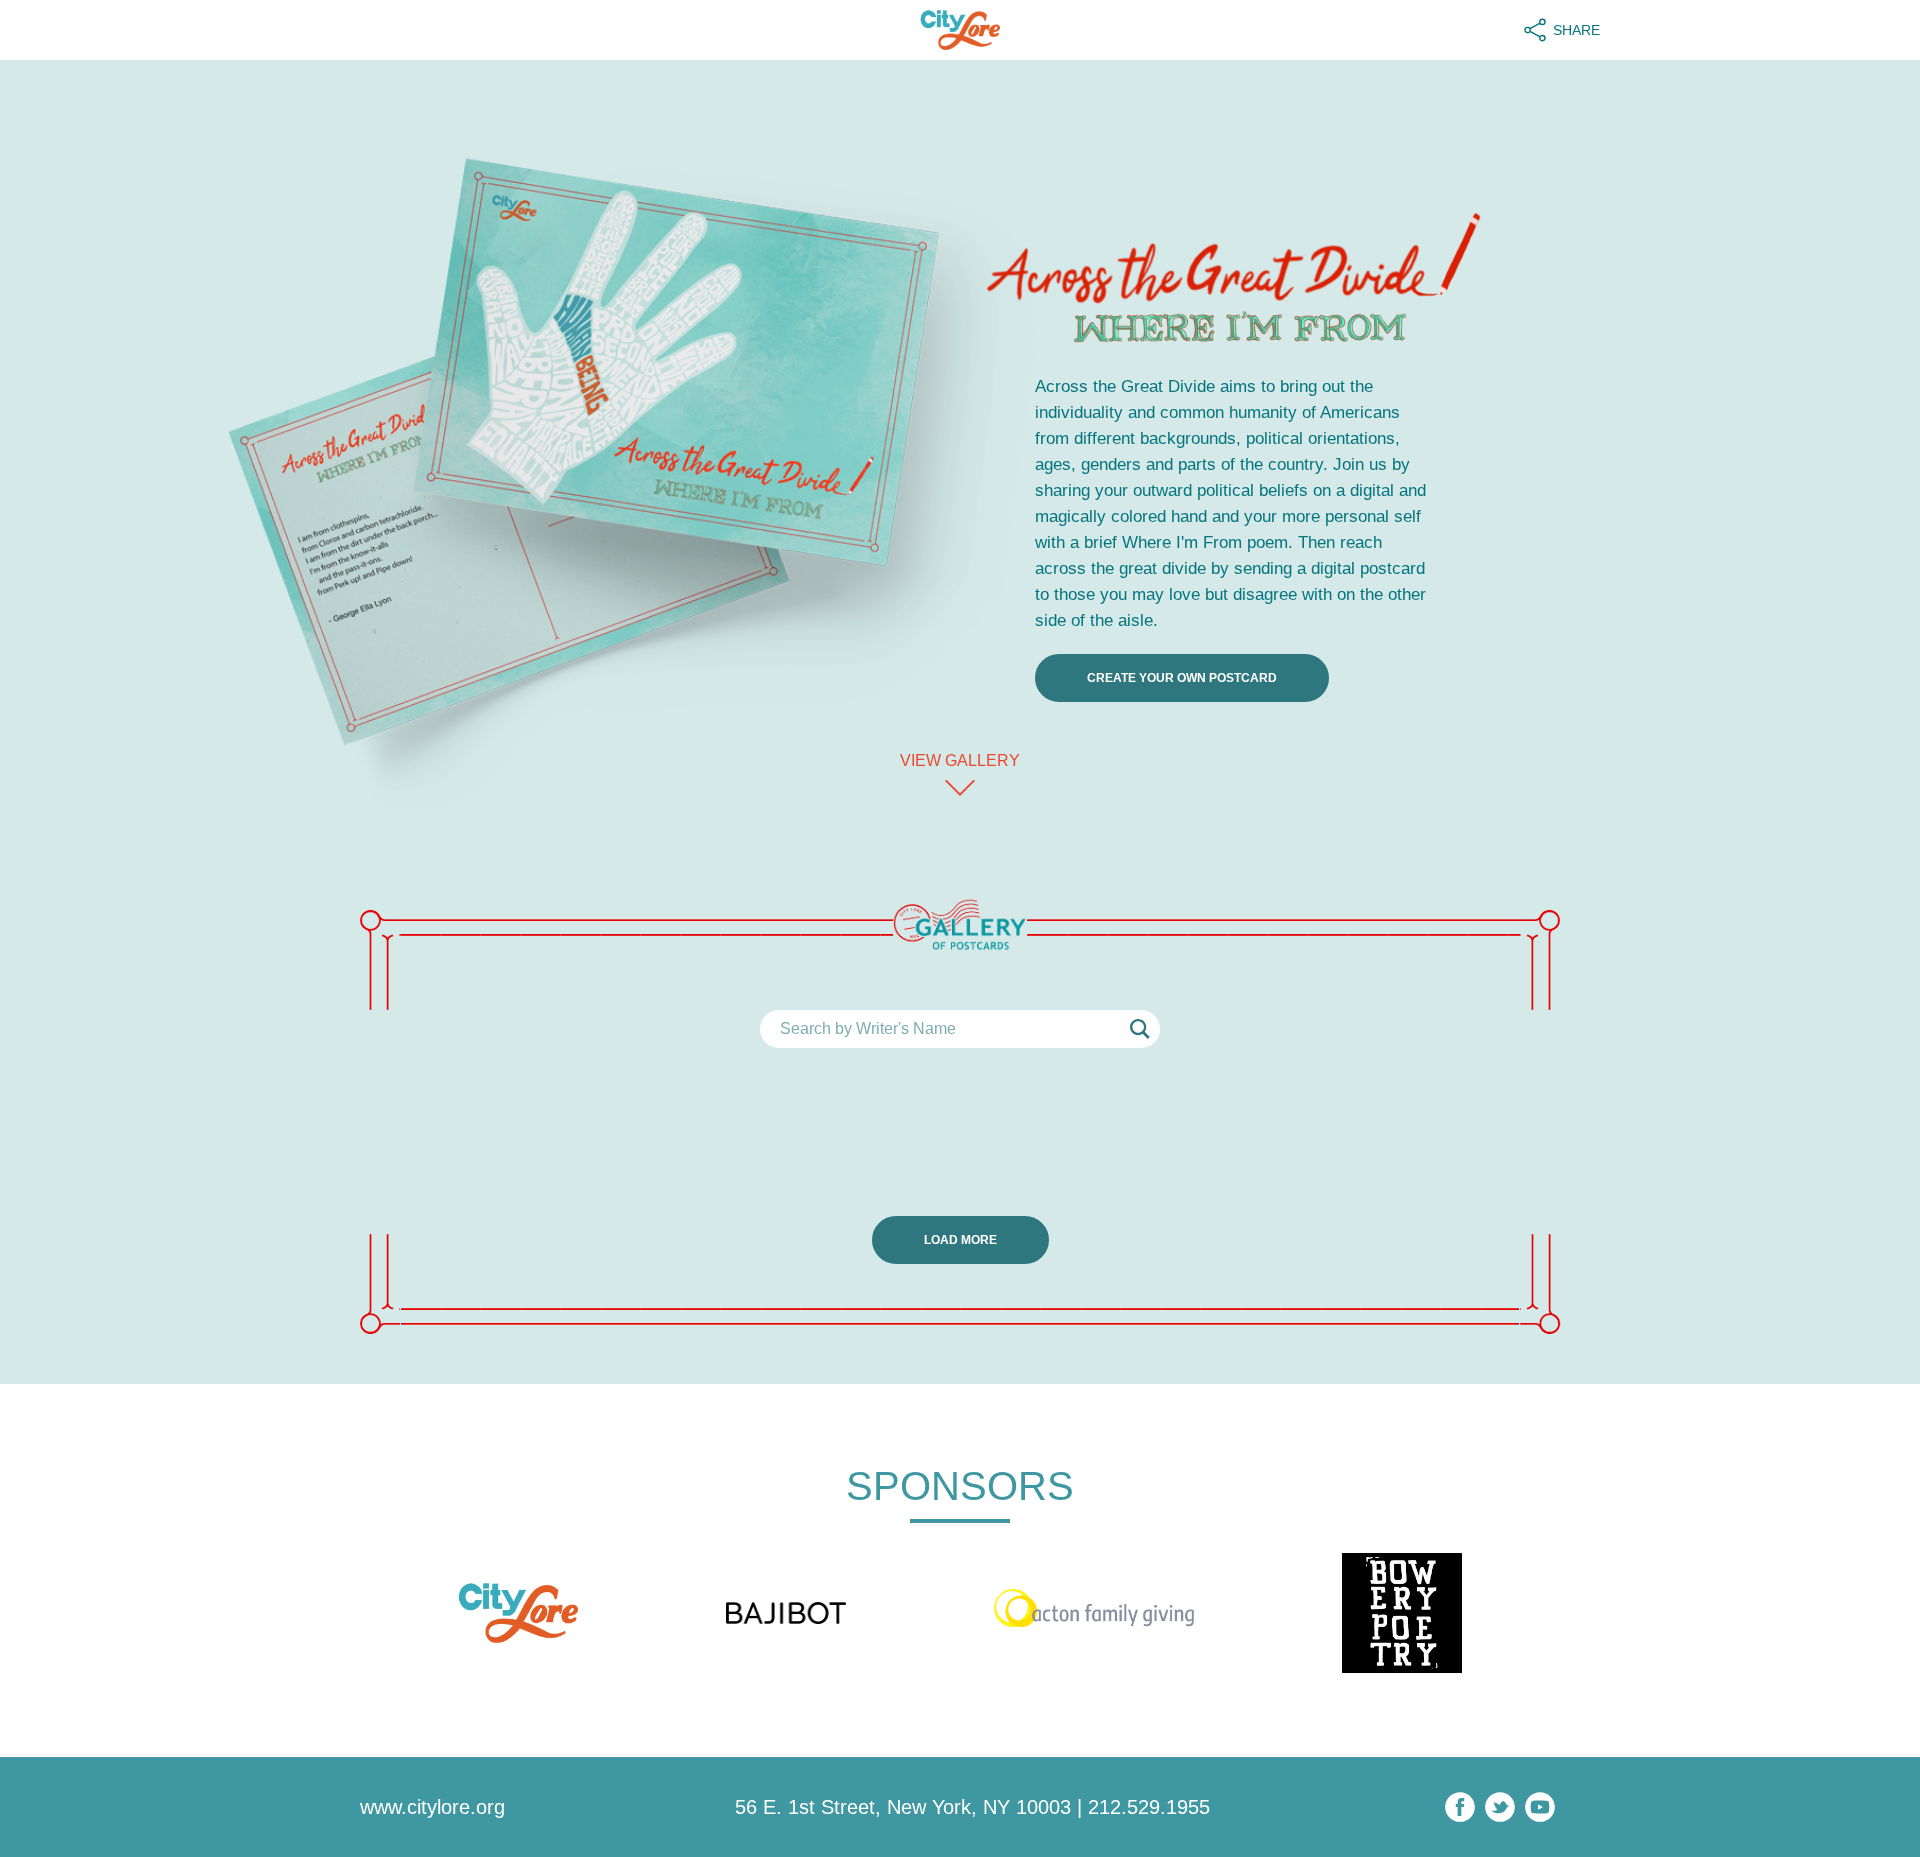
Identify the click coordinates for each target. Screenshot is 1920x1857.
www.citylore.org (432, 1807)
